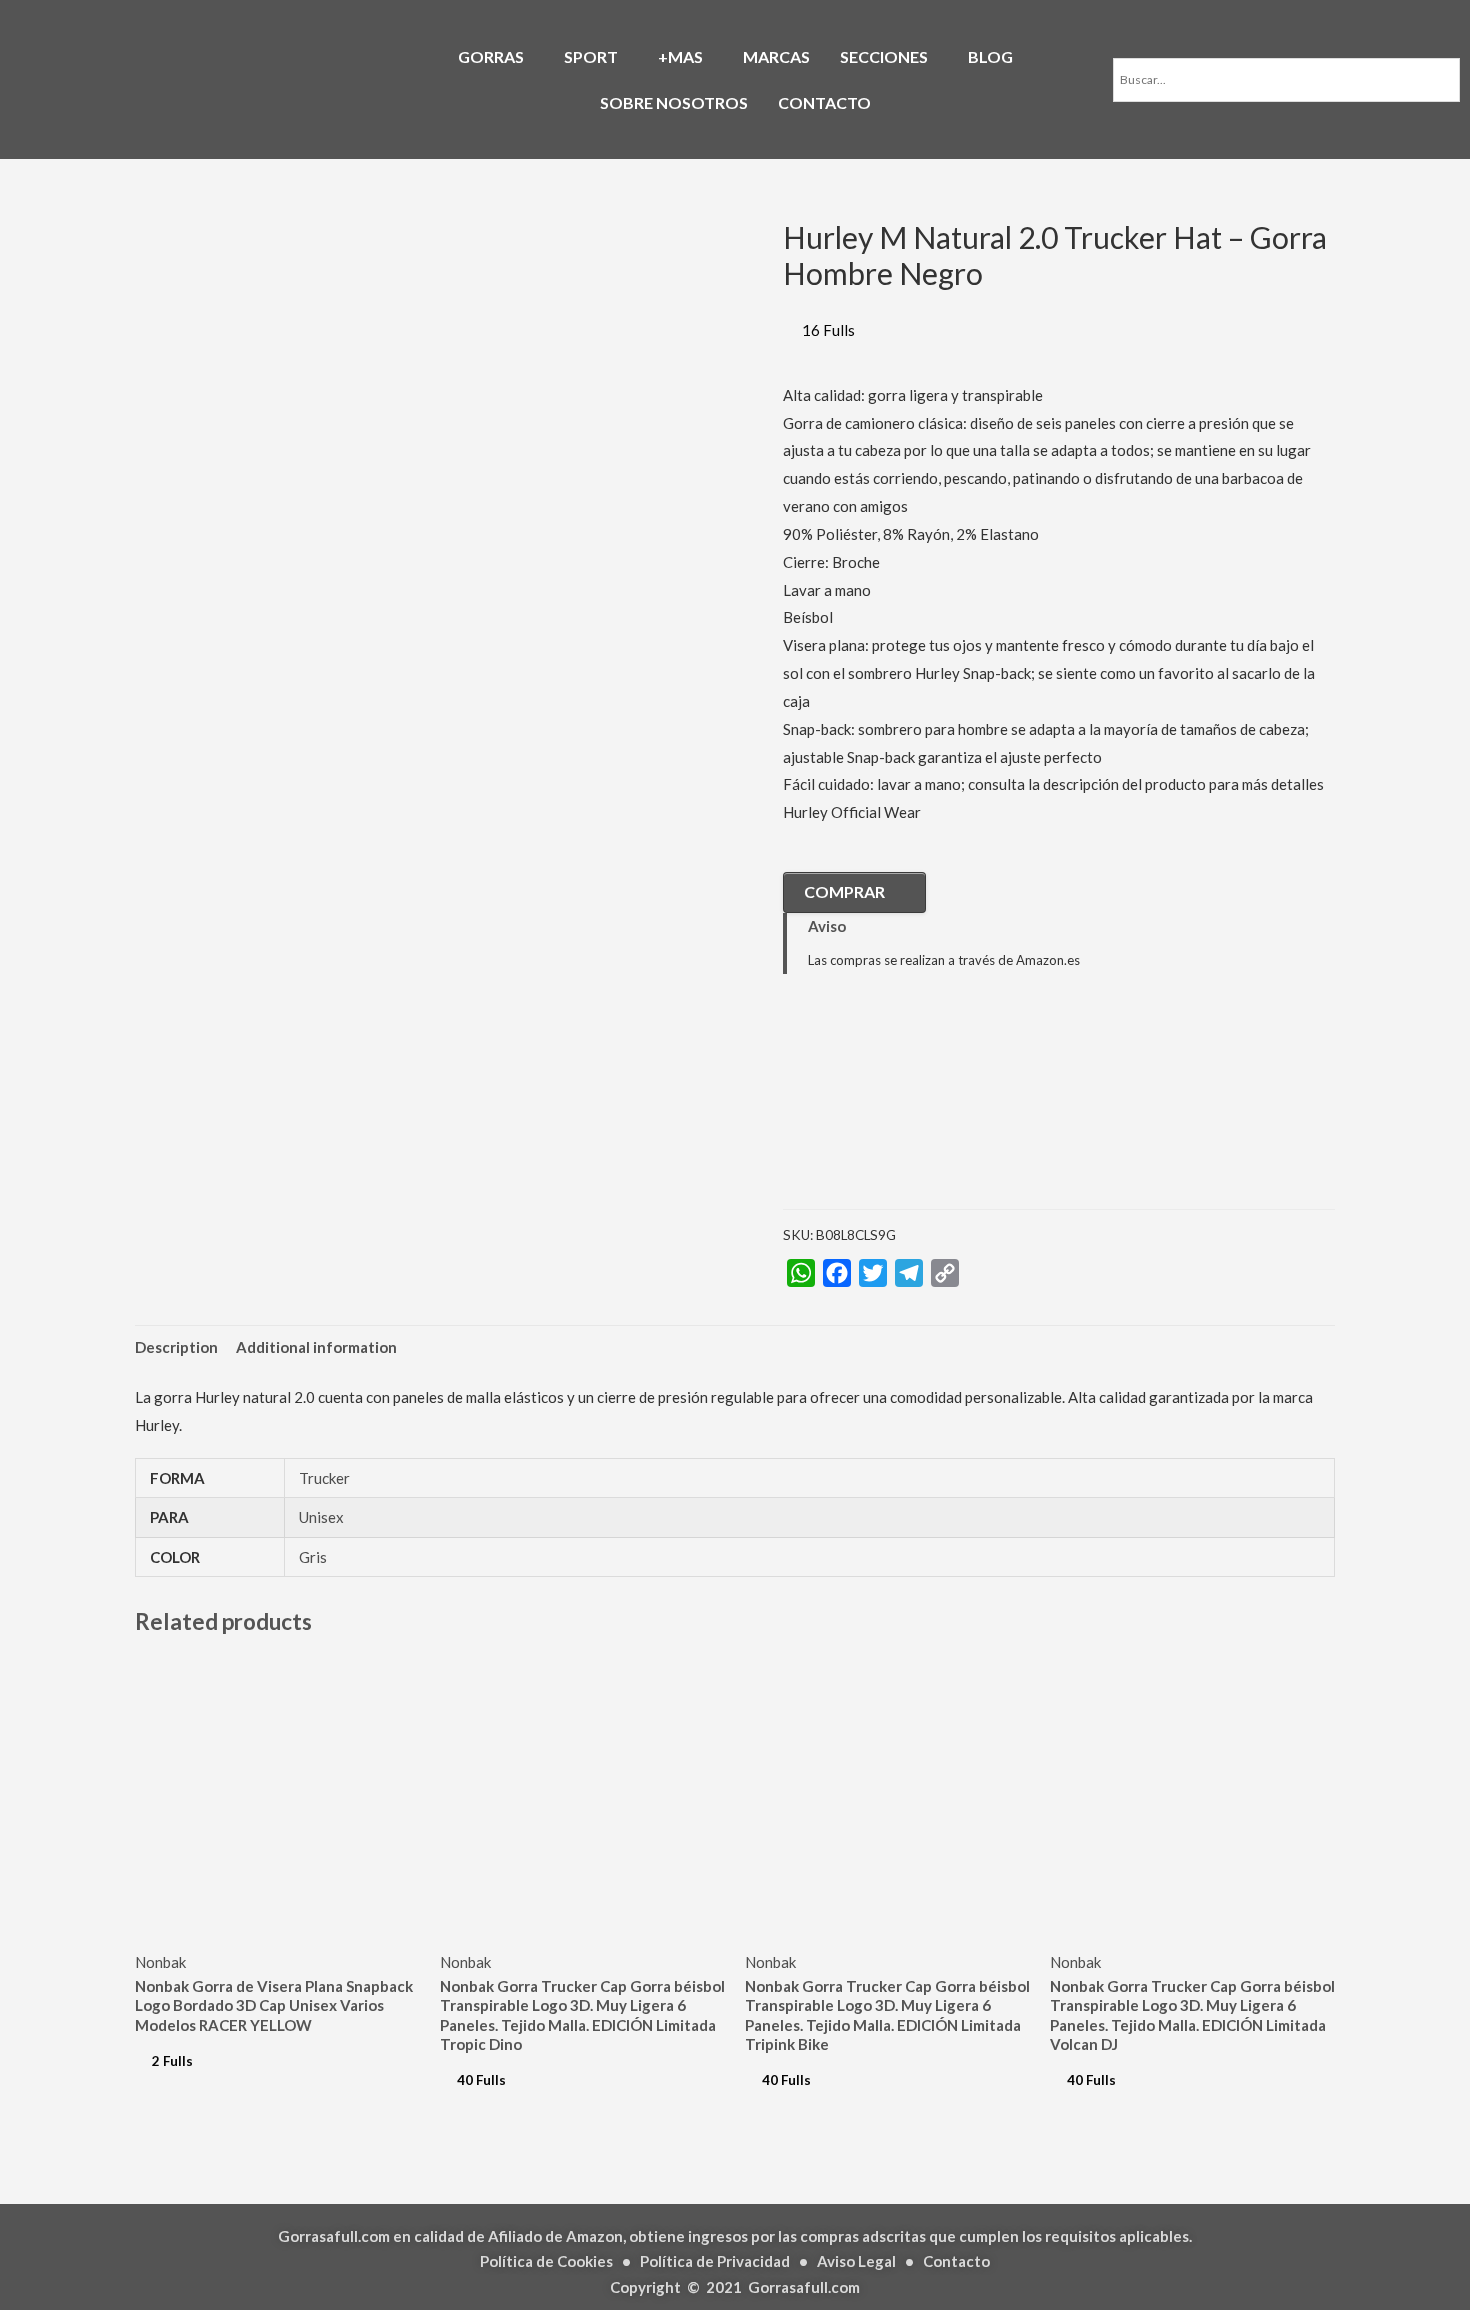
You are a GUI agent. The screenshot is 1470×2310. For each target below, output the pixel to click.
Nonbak (160, 1962)
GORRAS (491, 56)
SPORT (591, 56)
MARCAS (776, 56)
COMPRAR (844, 891)
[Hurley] (883, 1106)
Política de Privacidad (715, 2261)
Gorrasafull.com (804, 2287)
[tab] (176, 1347)
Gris (313, 1557)
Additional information (316, 1347)
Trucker (324, 1478)
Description (176, 1347)
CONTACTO (824, 102)
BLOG (990, 56)
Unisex (321, 1517)
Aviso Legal (856, 2261)
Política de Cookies (546, 2261)
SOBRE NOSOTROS (674, 102)
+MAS (680, 56)
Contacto (956, 2261)
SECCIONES (884, 56)
